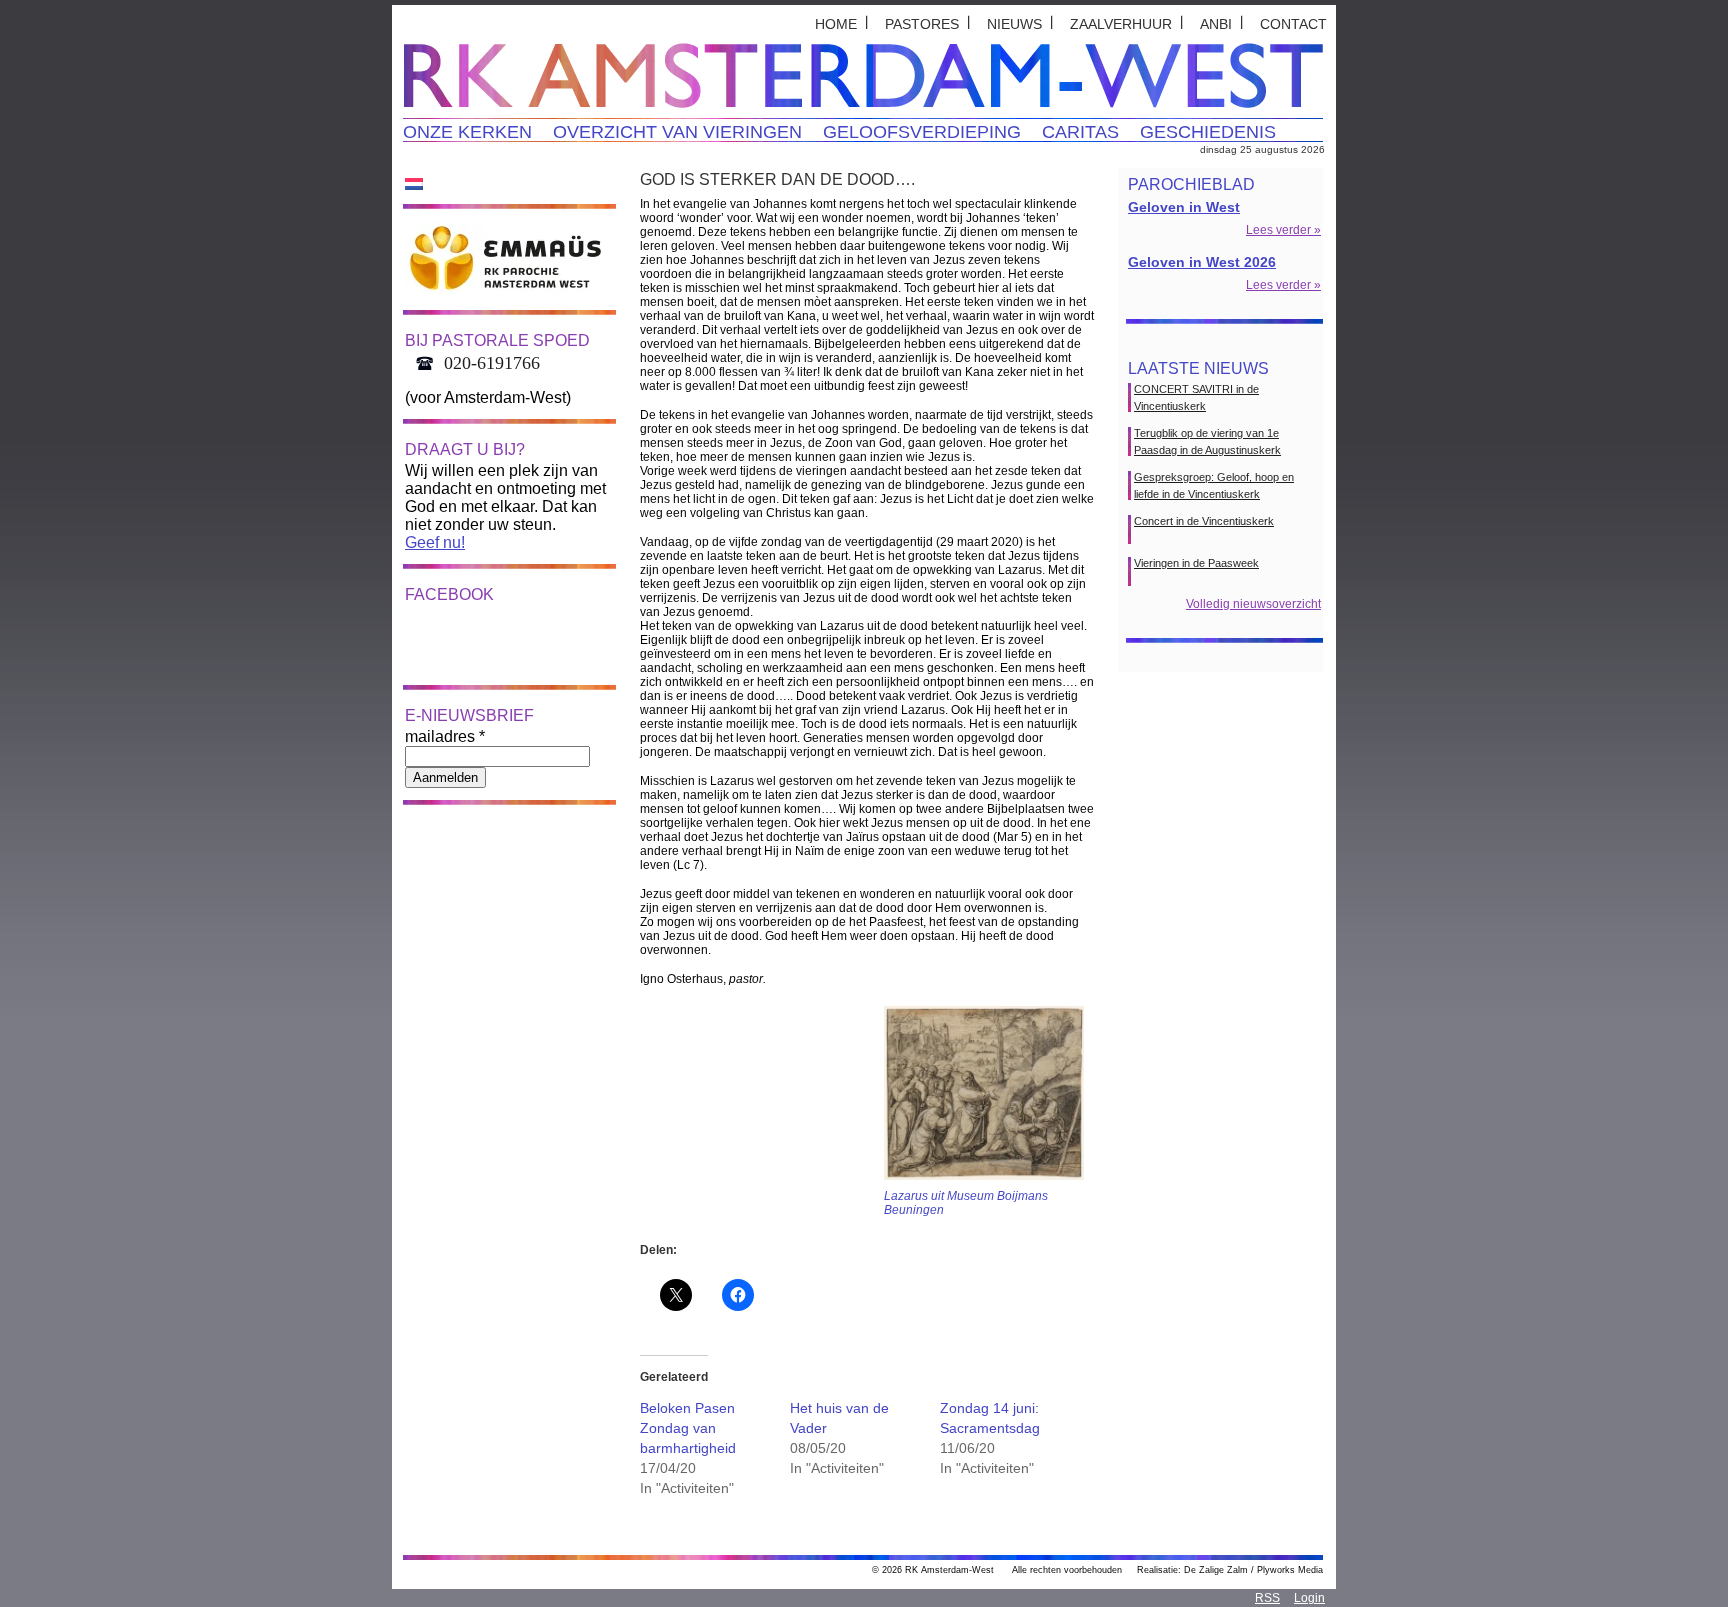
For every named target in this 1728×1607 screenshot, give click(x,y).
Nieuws (1014, 24)
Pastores (922, 24)
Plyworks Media (1290, 1570)
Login (1309, 1598)
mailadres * (445, 736)
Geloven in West (1184, 207)
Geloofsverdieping (922, 132)
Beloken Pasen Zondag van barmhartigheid (688, 1428)
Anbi (1216, 24)
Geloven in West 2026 (1202, 262)
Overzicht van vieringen (677, 132)
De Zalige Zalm (1216, 1570)
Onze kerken (467, 132)
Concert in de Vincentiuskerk (1204, 521)
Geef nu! (435, 542)
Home (836, 24)
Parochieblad (1191, 184)
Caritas (1080, 132)
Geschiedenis (1208, 132)
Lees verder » (1283, 230)
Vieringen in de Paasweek (1196, 563)
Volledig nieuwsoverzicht (1253, 604)
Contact (1293, 24)
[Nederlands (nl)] (414, 183)
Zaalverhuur (1121, 24)
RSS (1267, 1598)
